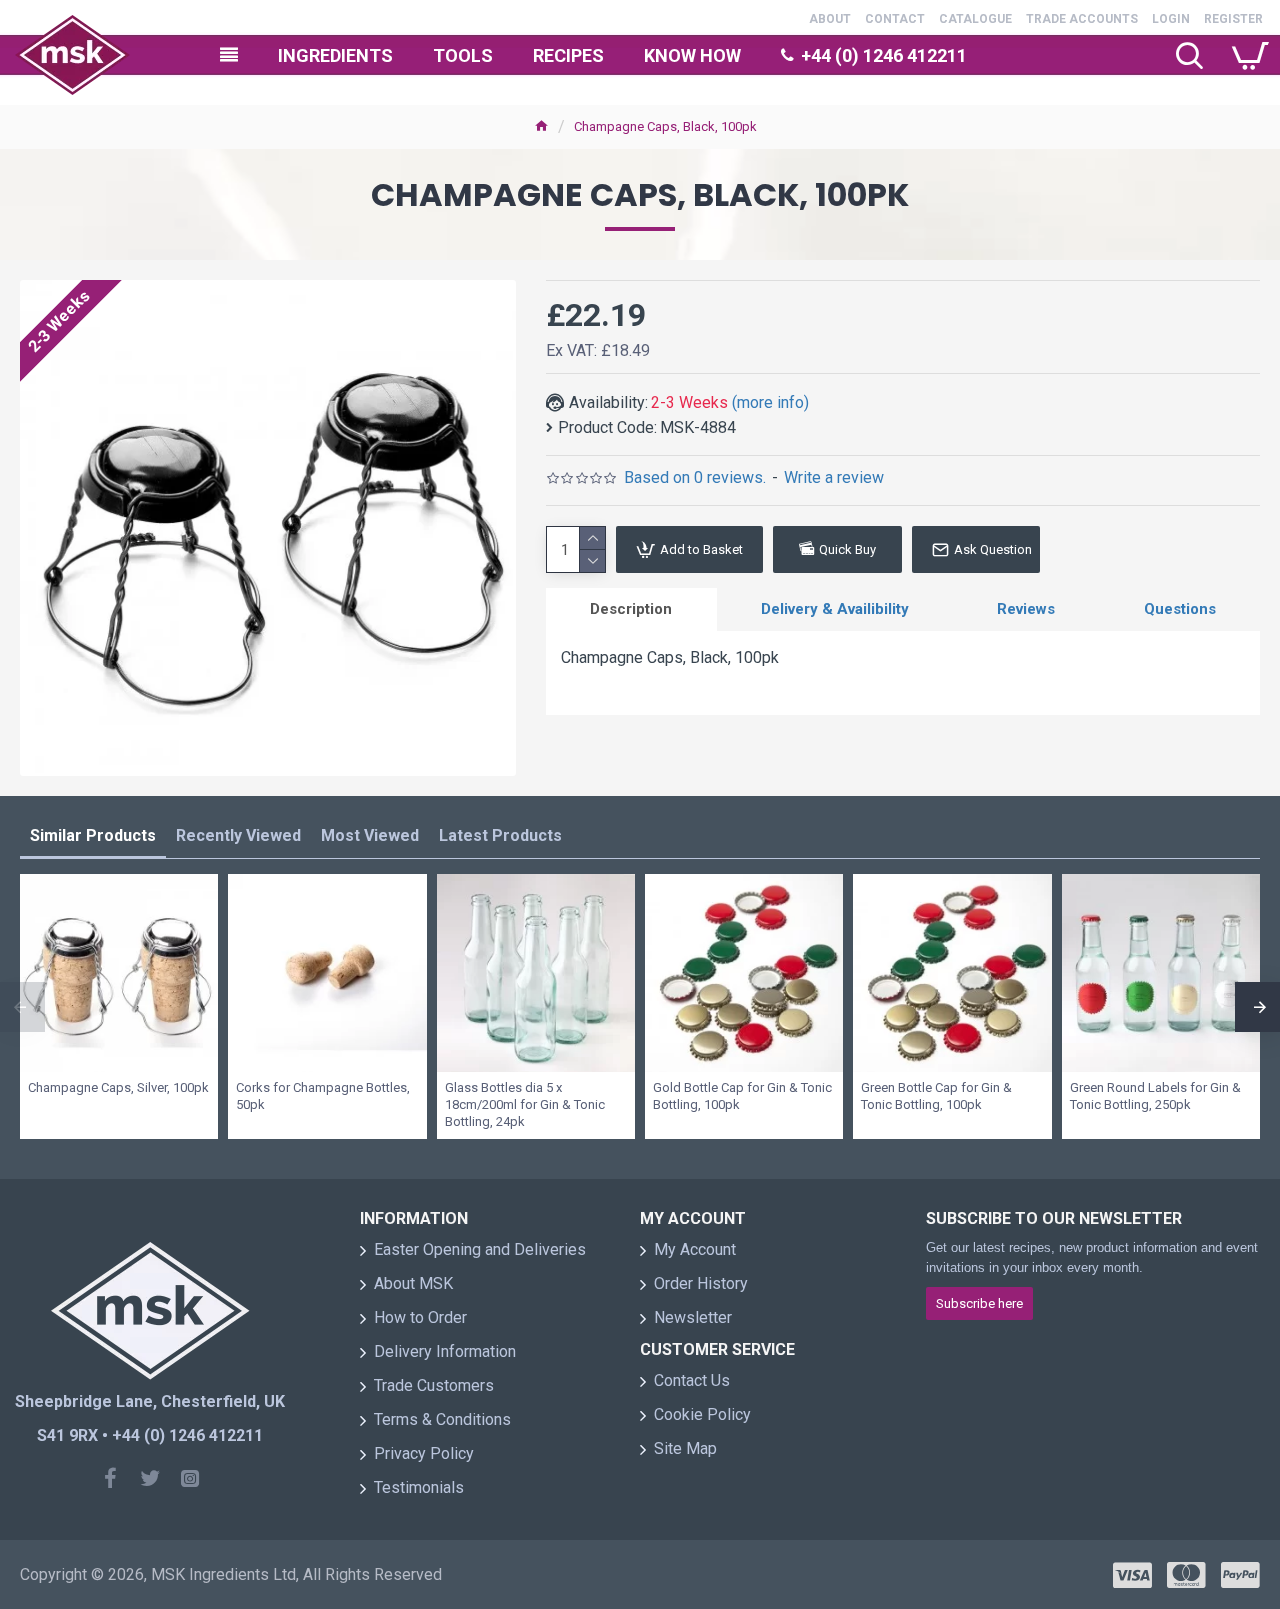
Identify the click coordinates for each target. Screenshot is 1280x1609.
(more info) (770, 402)
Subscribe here (979, 1303)
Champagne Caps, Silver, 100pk (118, 1087)
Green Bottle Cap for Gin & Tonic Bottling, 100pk (936, 1096)
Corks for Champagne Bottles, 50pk (323, 1096)
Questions (1180, 609)
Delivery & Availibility (835, 609)
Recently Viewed (238, 835)
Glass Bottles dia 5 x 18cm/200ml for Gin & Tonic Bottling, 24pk (525, 1104)
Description (631, 609)
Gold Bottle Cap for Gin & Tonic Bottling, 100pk (742, 1096)
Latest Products (500, 835)
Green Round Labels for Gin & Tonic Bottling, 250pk (1155, 1096)
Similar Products (93, 835)
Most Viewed (370, 835)
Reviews (1026, 609)
